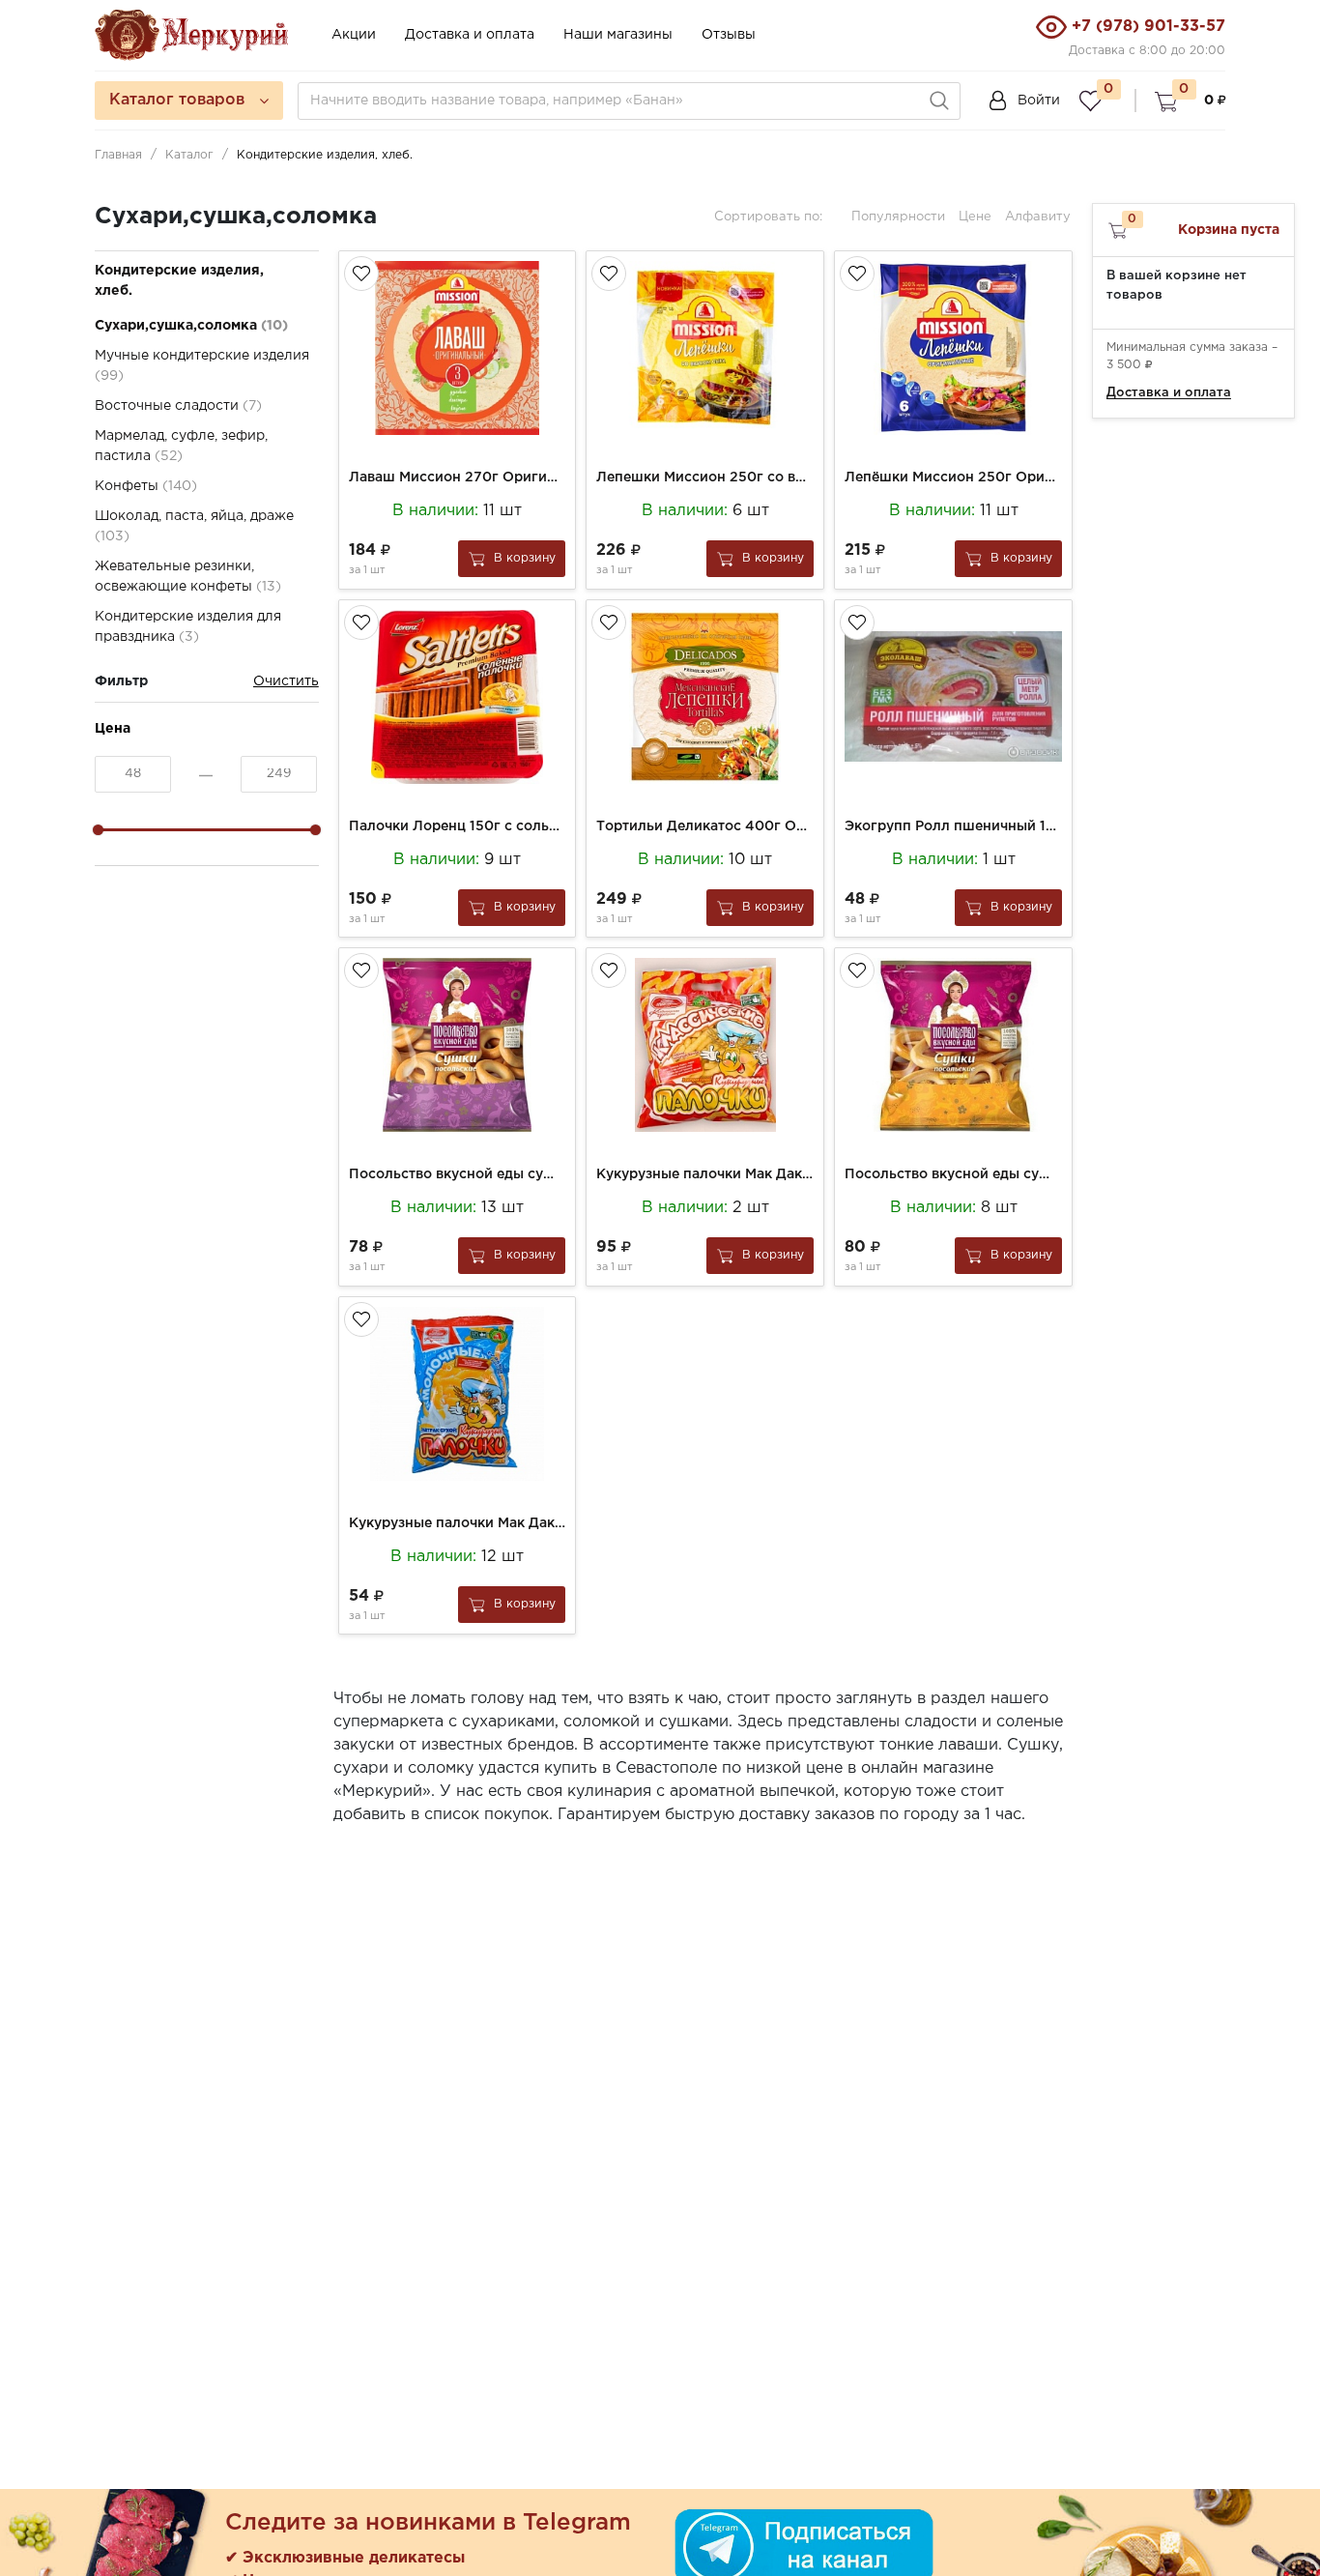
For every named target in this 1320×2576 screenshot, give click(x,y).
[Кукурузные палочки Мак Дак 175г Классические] (705, 1045)
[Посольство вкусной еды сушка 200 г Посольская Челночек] (953, 1045)
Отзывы (729, 35)
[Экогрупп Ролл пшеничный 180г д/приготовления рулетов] (953, 697)
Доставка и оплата (470, 35)
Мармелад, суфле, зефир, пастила (181, 446)
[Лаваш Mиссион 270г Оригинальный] (458, 348)
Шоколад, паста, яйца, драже (194, 526)
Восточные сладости (178, 406)
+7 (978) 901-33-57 (1148, 27)
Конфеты (146, 486)
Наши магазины (618, 35)
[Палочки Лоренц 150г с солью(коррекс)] (458, 697)
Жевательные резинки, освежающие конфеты (188, 577)
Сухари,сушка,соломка (191, 326)
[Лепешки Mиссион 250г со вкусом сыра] (705, 348)
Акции (354, 35)
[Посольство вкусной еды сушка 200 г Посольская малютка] (458, 1045)
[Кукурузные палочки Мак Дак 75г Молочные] (458, 1394)
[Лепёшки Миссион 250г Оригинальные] (953, 348)
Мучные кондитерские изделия (202, 366)
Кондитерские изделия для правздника (188, 627)
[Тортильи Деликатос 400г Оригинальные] (705, 697)
